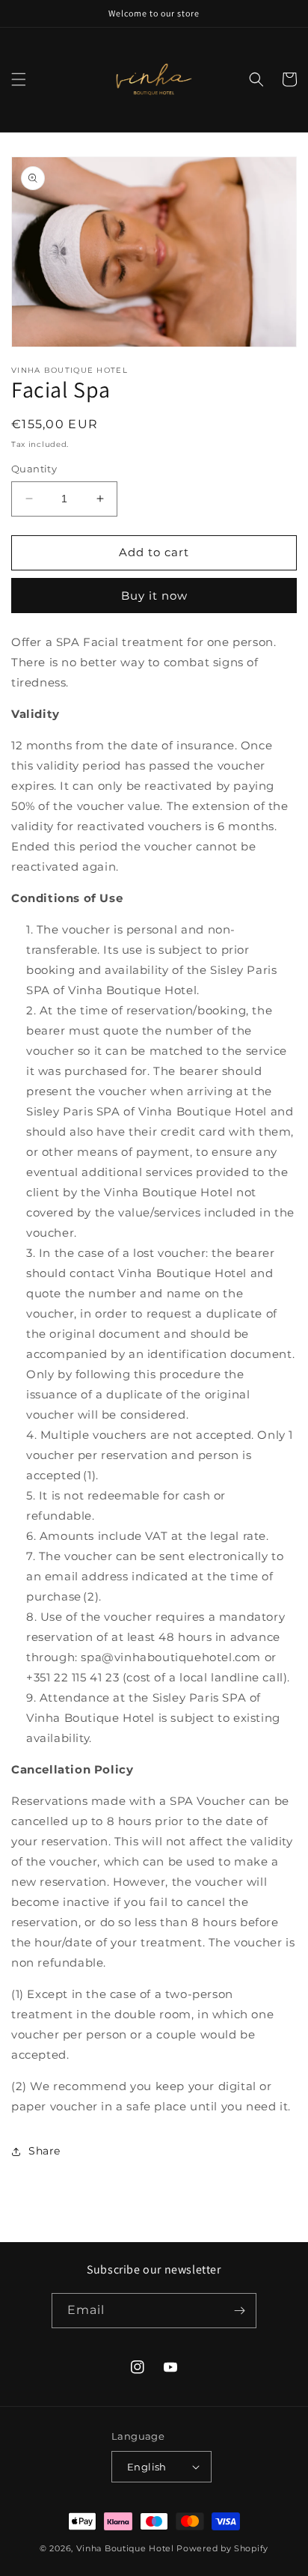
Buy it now (154, 596)
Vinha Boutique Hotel (125, 2548)
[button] (19, 79)
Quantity (34, 469)
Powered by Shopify (222, 2548)
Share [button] (44, 2151)
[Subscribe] (239, 2311)
